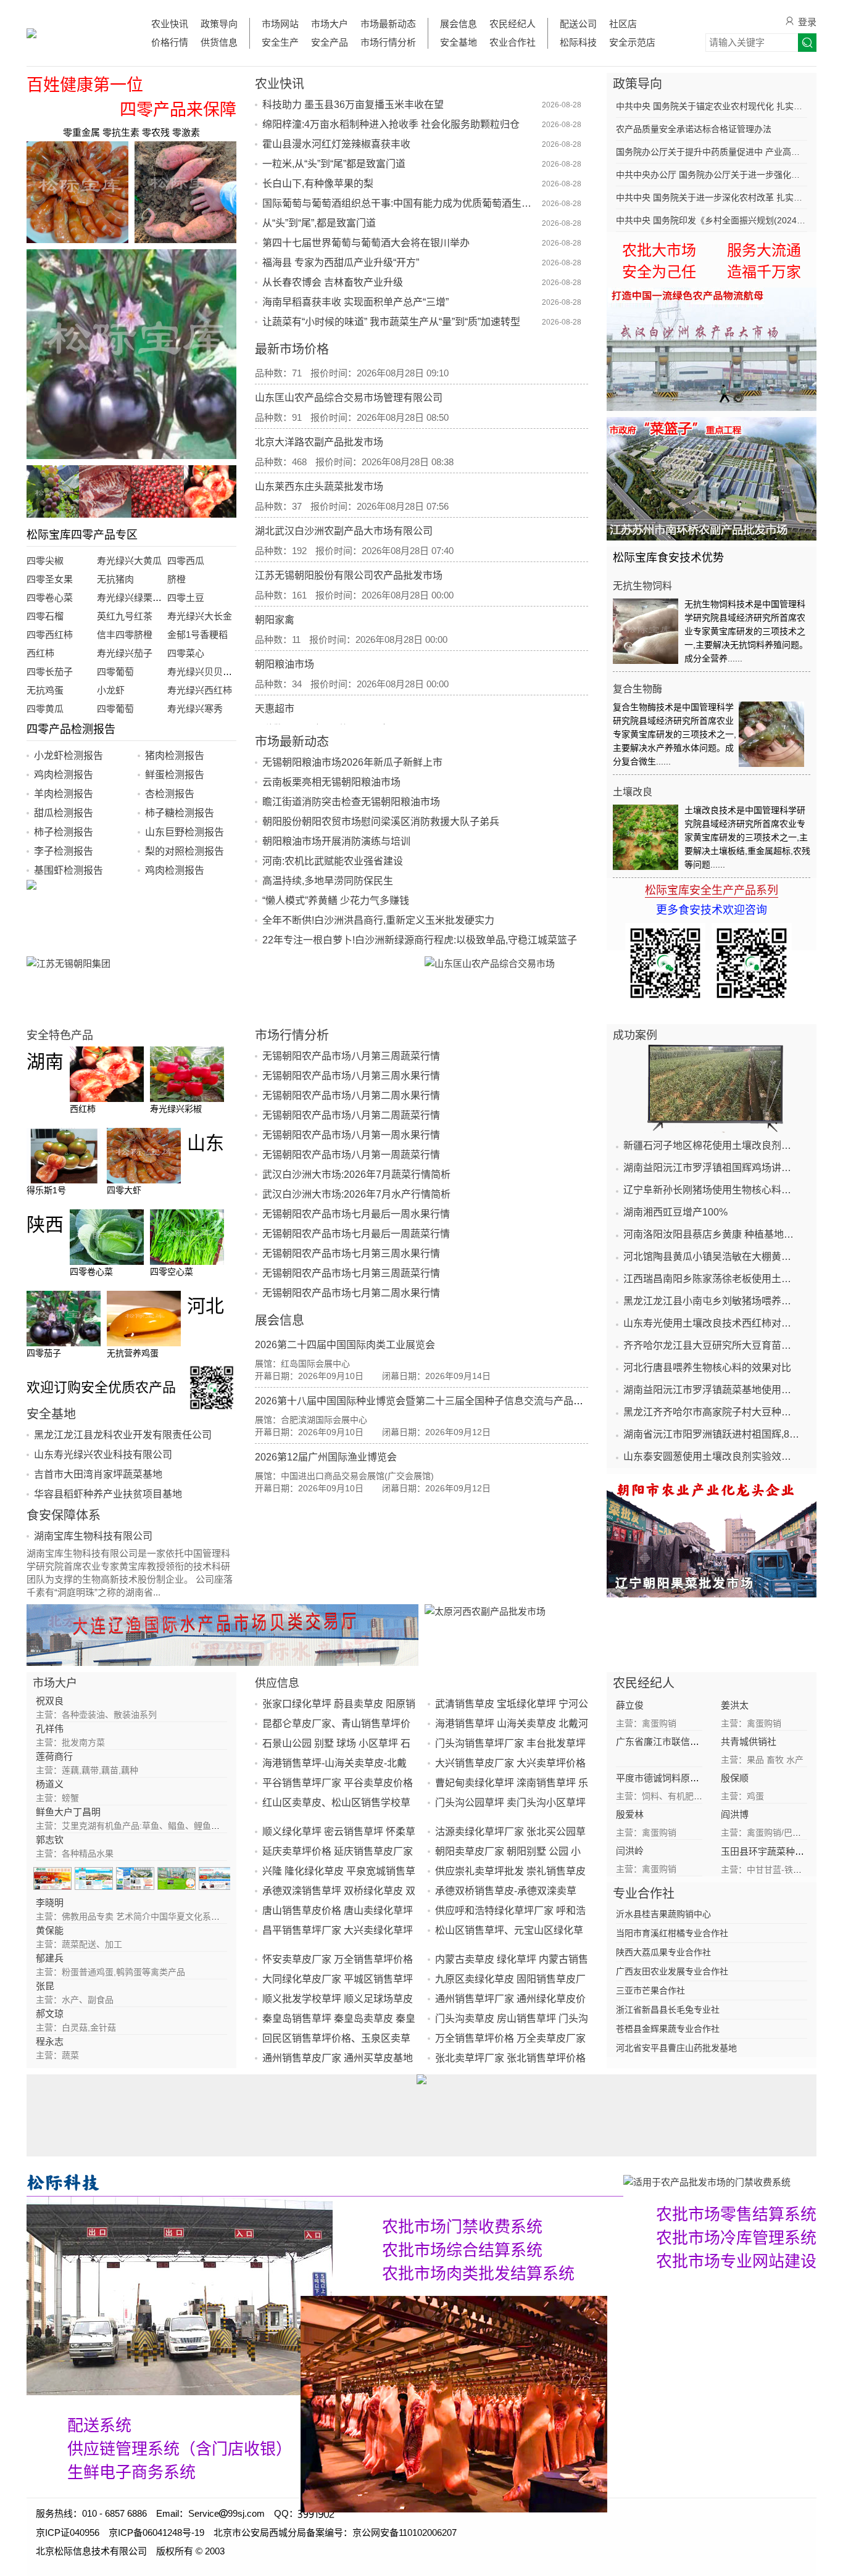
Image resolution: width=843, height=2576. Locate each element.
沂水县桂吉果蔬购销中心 (663, 1914)
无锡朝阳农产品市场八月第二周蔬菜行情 (351, 1115)
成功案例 (635, 1035)
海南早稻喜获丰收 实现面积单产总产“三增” (355, 302)
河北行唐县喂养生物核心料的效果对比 (707, 1368)
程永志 (50, 2041)
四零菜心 (186, 653)
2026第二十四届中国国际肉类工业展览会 (345, 1345)
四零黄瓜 (45, 709)
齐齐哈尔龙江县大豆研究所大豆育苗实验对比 (712, 1345)
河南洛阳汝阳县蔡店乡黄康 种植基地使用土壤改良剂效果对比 (712, 1234)
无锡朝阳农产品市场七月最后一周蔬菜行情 (356, 1234)
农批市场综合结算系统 (462, 2250)
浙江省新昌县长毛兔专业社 (668, 2010)
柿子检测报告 (64, 832)
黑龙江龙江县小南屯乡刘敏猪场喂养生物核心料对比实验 (712, 1301)
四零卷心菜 (50, 598)
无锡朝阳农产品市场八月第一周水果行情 (351, 1135)
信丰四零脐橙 (125, 635)
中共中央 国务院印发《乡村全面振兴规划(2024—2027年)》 (712, 220)
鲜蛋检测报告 (175, 775)
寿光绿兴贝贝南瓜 (204, 672)
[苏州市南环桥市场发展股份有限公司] (712, 479)
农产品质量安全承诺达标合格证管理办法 (694, 129)
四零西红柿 (50, 635)
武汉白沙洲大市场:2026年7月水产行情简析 (356, 1194)
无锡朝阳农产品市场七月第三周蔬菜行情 (351, 1273)
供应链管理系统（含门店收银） (180, 2449)
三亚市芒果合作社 (650, 1990)
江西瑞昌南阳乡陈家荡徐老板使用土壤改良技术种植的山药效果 (712, 1279)
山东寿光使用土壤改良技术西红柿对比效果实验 (712, 1323)
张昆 (45, 1986)
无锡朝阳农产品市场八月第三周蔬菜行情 (351, 1056)
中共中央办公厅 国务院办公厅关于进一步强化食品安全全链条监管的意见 (712, 175)
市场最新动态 (388, 24)
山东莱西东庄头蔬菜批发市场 (319, 453)
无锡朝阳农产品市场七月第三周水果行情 (351, 1253)
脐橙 (176, 579)
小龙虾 (111, 690)
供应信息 (277, 1683)
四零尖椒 (45, 561)
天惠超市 (275, 675)
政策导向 (219, 24)
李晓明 (50, 1903)
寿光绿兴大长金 (200, 616)
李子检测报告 (64, 851)
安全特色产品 (60, 1035)
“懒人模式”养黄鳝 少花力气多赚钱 (336, 901)
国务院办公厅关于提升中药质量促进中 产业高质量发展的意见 (712, 152)
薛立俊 (630, 1705)
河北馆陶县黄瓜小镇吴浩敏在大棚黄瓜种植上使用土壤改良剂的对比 (712, 1257)
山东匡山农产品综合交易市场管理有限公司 (349, 364)
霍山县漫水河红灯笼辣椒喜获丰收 (336, 144)
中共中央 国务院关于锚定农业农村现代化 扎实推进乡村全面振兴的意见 (712, 106)
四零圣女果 (50, 579)
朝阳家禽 (275, 586)
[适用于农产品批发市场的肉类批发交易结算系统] (454, 2404)
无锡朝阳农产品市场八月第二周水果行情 (351, 1095)
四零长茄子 (50, 672)
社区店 (623, 24)
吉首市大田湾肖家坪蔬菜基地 (98, 1474)
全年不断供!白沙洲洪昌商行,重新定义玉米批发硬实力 (378, 920)
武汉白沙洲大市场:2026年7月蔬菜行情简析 (356, 1174)
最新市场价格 (292, 349)
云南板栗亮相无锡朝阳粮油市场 (331, 782)
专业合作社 (644, 1894)
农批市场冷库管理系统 (736, 2238)
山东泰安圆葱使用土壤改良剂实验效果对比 (712, 1456)
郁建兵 (50, 1958)
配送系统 (99, 2425)
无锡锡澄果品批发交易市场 (314, 719)
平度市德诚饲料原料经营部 (671, 1778)
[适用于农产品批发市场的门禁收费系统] (180, 2296)
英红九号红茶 (125, 616)
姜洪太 (735, 1705)
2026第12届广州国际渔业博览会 (326, 1457)
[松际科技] (325, 2182)
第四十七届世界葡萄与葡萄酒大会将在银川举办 (366, 243)
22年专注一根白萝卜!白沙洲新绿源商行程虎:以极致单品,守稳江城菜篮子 (420, 940)
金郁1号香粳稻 (197, 635)
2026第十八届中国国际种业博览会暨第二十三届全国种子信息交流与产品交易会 (429, 1401)
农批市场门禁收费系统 (462, 2227)
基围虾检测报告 (69, 870)
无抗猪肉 (115, 579)
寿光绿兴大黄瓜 (129, 561)
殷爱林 (630, 1814)
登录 (807, 22)
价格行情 (170, 42)
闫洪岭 (630, 1851)
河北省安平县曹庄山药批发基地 (676, 2048)
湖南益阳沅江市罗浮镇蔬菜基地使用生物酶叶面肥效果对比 (712, 1390)
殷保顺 (735, 1778)
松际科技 (578, 42)
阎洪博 (735, 1814)
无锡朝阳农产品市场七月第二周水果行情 (351, 1293)
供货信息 (219, 42)
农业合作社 (513, 42)
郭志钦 (50, 1840)
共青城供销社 (749, 1741)
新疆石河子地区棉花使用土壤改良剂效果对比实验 (712, 1145)
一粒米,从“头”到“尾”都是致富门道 (334, 164)
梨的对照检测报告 (185, 851)
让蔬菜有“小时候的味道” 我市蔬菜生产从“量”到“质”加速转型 (391, 322)
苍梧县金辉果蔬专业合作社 (668, 2029)
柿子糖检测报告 (180, 813)
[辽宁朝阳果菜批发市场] (712, 1536)
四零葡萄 (115, 672)
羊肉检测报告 (64, 794)
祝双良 (50, 1701)
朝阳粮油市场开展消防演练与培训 (336, 841)
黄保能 (50, 1930)
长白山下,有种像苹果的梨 (318, 184)
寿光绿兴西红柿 (200, 690)
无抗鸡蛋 (45, 690)
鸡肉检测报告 (64, 775)
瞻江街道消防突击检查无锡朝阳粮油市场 (351, 802)
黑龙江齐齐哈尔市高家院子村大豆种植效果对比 (712, 1412)
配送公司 (578, 24)
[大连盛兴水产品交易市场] (222, 1635)
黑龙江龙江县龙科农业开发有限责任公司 (123, 1435)
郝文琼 (50, 2014)
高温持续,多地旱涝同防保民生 (328, 881)
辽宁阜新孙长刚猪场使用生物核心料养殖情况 (712, 1190)
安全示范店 (632, 42)
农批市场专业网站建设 (736, 2261)
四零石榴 (45, 616)
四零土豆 (186, 598)
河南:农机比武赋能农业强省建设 (333, 861)
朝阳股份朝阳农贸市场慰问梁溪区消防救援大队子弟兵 (381, 822)
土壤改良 (633, 792)
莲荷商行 (54, 1756)
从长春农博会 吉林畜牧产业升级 (333, 282)
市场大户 (330, 24)
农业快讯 (170, 24)
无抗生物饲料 (642, 586)
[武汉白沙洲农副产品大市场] (712, 349)
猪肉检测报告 (175, 756)
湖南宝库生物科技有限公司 (93, 1536)
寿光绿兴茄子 (125, 653)
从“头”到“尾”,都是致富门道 (319, 223)
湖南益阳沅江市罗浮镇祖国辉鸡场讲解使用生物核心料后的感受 (712, 1168)
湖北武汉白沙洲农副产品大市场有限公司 (344, 497)
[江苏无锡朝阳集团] (222, 987)
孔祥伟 (50, 1729)
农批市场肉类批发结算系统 (478, 2274)
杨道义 (50, 1784)
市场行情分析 (388, 42)
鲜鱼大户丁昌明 (68, 1812)
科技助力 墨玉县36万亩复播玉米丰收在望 (353, 105)
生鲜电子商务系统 (131, 2472)
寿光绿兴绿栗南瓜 (134, 598)
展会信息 (459, 24)
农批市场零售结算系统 (736, 2214)
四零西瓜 (186, 561)
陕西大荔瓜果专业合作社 (663, 1952)
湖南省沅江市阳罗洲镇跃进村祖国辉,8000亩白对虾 (712, 1434)
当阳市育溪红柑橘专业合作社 (672, 1933)
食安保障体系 (64, 1515)
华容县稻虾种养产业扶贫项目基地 (108, 1494)
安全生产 (280, 42)
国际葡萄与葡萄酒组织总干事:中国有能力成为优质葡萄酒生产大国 (401, 203)
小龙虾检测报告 (69, 756)
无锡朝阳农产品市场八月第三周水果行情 (351, 1076)
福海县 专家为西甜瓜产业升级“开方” (341, 263)
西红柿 (40, 653)
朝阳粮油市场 (284, 630)
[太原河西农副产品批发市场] (621, 1635)
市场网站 (280, 24)
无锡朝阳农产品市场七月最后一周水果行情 (356, 1214)
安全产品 (330, 42)
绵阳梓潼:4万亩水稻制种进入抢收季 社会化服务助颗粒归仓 (391, 124)
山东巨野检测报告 (185, 832)
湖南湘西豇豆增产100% (675, 1212)
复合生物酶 (637, 689)
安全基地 (459, 42)
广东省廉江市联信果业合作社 (676, 1741)
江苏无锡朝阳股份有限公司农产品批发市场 (349, 541)
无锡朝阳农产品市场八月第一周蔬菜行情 (351, 1155)
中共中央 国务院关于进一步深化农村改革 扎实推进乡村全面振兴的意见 (712, 197)
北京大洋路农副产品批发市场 (319, 408)
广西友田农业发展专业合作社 (672, 1971)
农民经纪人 (513, 24)
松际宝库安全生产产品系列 (712, 890)
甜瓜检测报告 (64, 813)
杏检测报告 (170, 794)
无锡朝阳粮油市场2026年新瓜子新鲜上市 (352, 762)
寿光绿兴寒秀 (195, 709)
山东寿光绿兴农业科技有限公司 (103, 1455)
